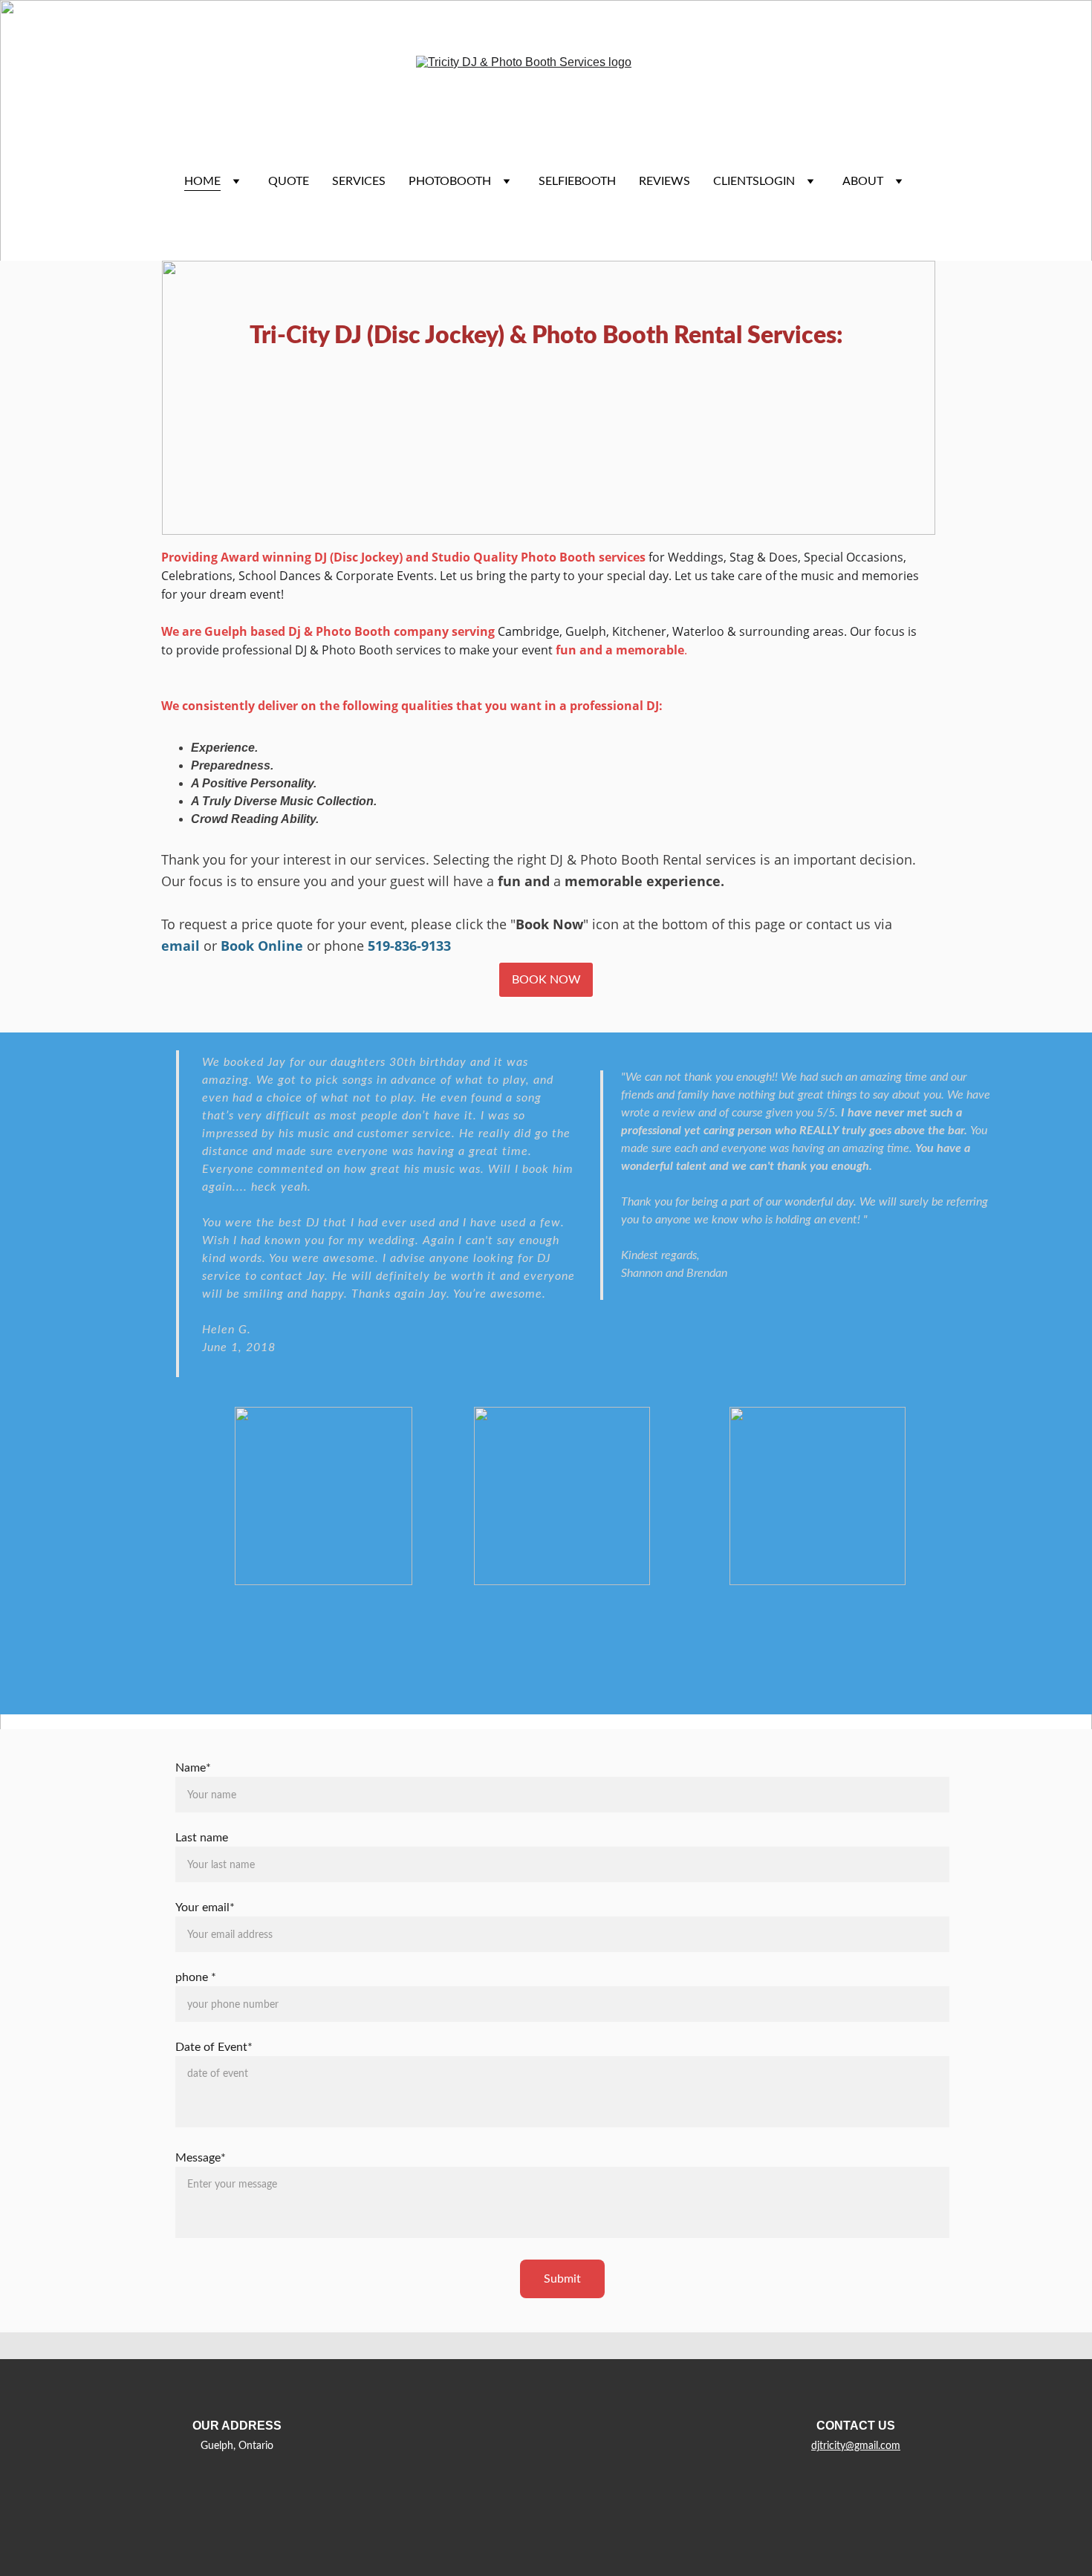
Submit (562, 2279)
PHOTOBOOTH (450, 181)
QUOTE (289, 181)
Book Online (262, 946)
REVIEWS (664, 181)
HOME (202, 181)
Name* (193, 1768)
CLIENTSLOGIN (754, 181)
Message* (201, 2158)
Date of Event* (214, 2047)
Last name (202, 1838)
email (181, 946)
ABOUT (863, 181)
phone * (196, 1977)
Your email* (205, 1907)
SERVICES (359, 181)
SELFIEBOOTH (577, 181)
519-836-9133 (409, 946)
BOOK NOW (546, 980)
